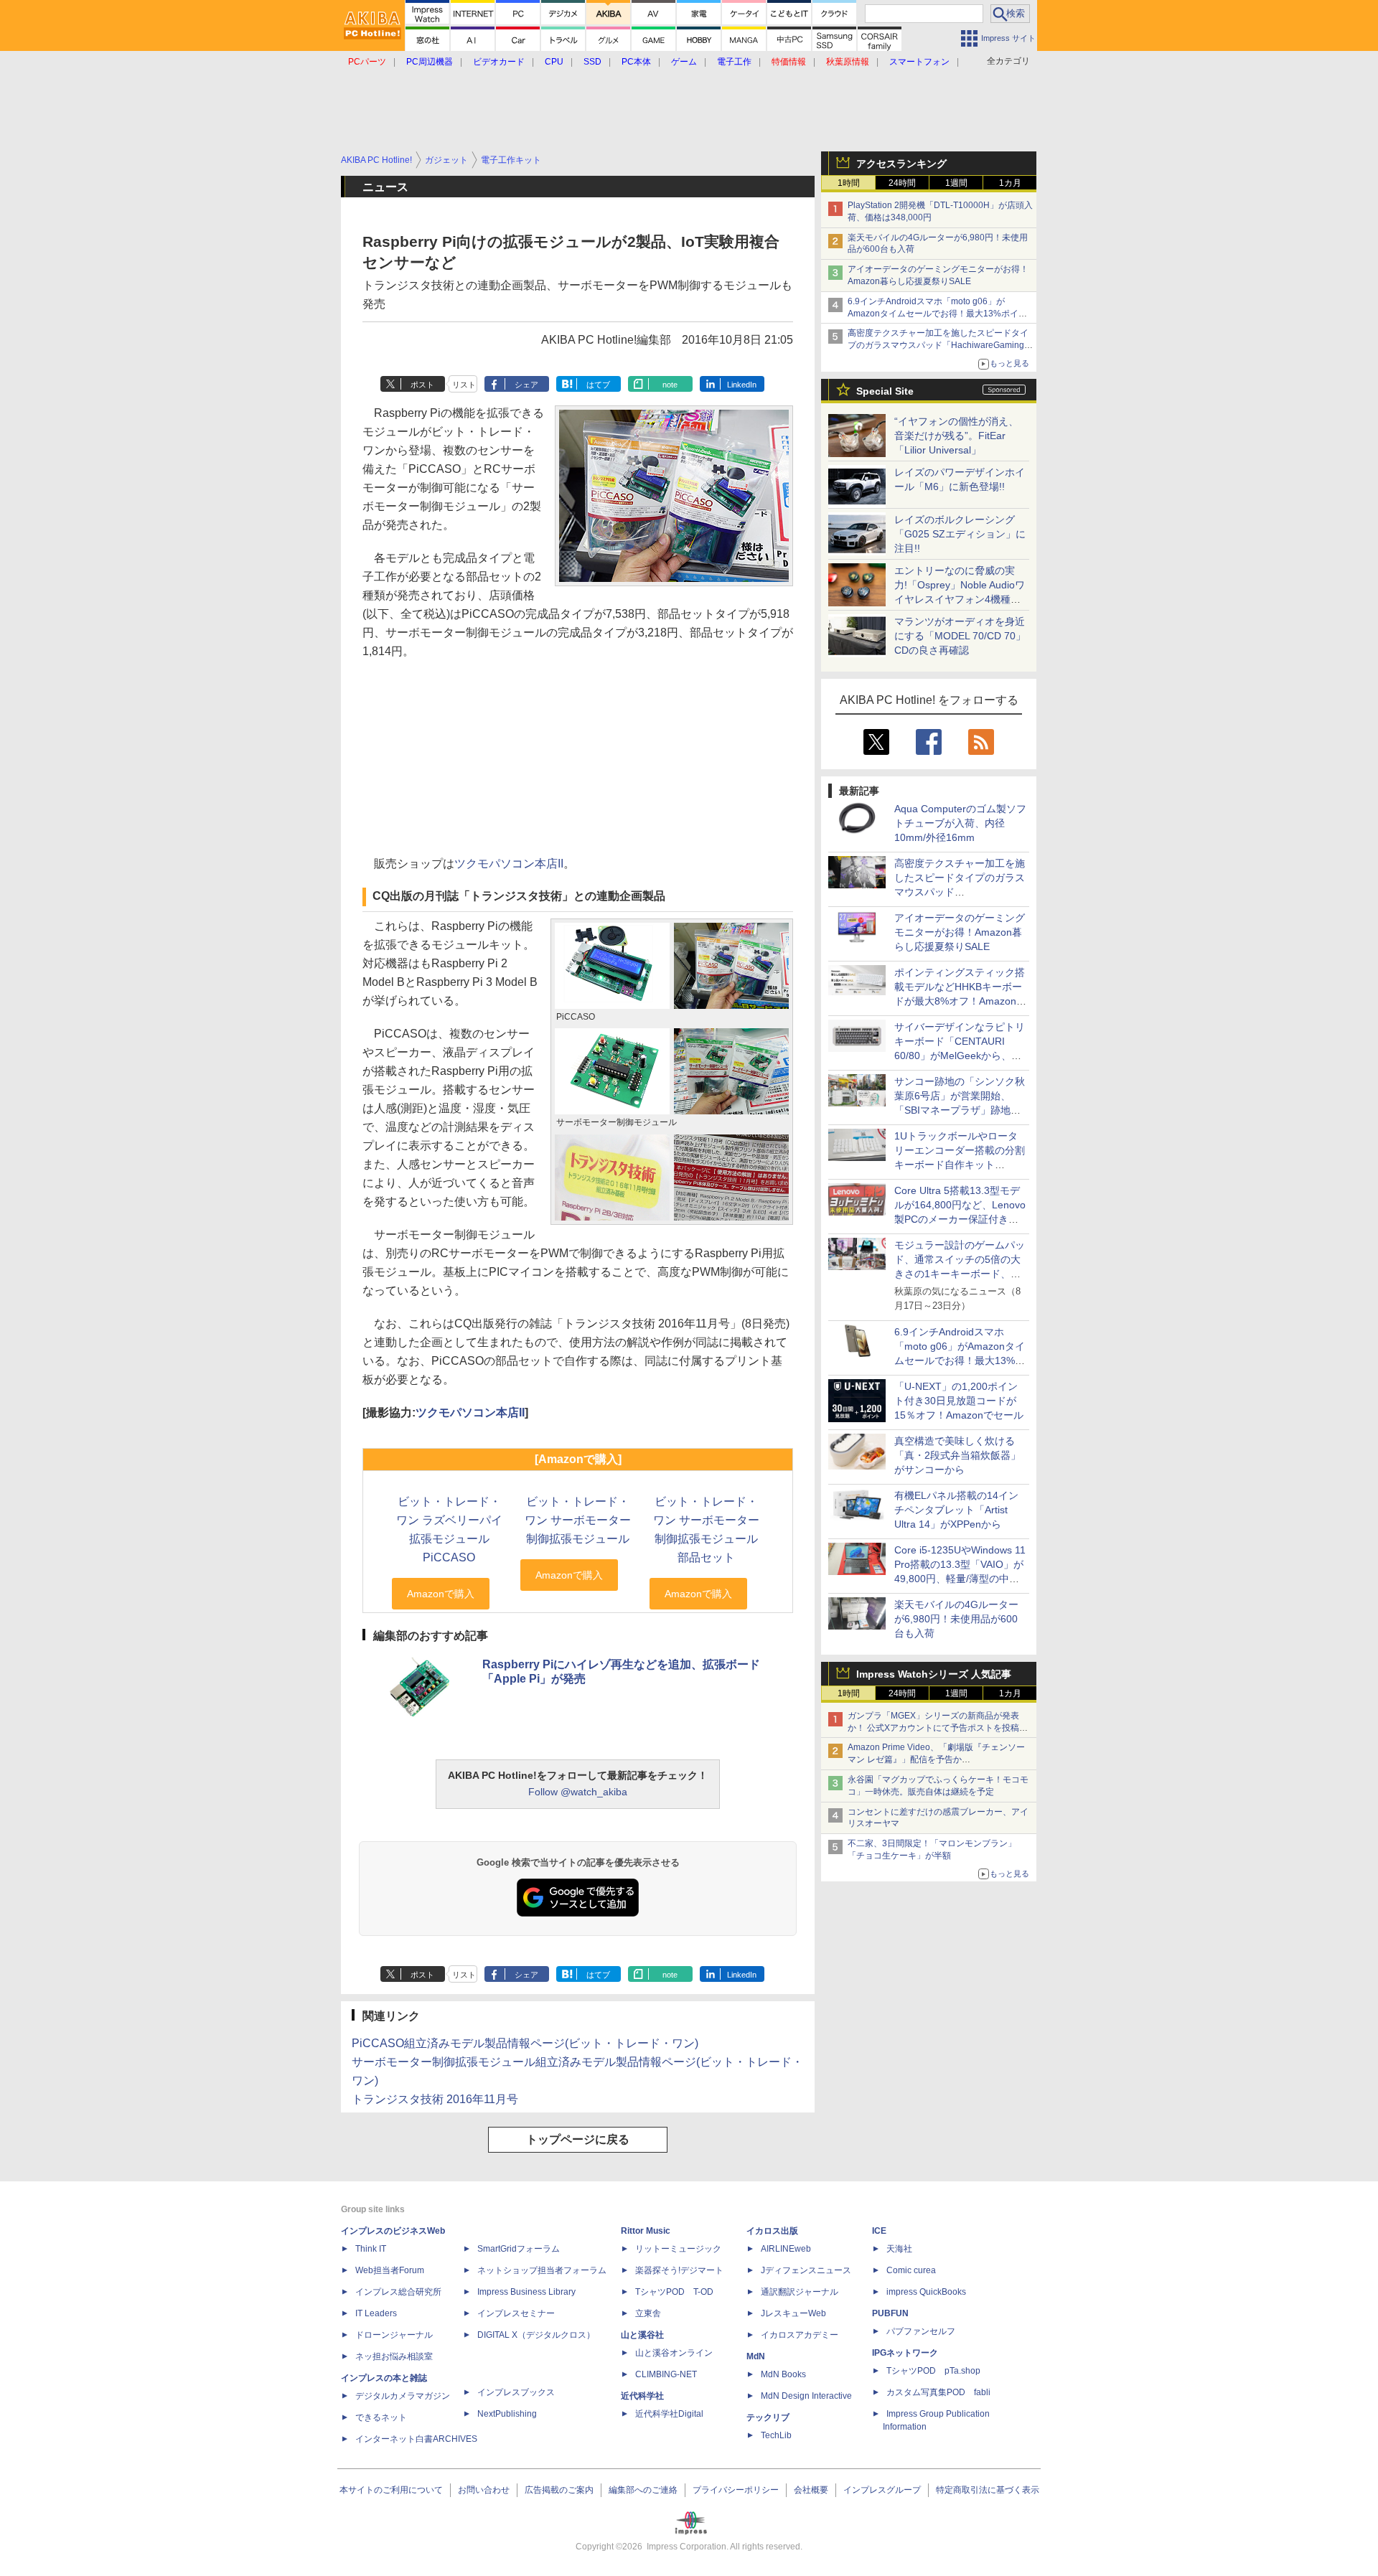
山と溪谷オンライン (674, 2353)
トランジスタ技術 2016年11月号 (435, 2099)
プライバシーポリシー (736, 2490)
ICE (879, 2231)
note (670, 385)
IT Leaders (376, 2313)
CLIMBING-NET (666, 2374)
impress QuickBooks (926, 2292)
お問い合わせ (484, 2490)
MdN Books (783, 2374)
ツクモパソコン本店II (509, 864)
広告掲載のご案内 (559, 2490)
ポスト (422, 385)
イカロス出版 (772, 2231)
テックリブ (768, 2417)
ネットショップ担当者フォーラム (542, 2270)
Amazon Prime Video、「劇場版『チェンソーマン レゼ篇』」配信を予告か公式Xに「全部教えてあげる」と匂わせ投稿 (936, 1759)
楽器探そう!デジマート (679, 2270)
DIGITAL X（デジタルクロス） (536, 2335)
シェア (526, 385)
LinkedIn (742, 385)
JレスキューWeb (793, 2313)
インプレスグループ (882, 2490)
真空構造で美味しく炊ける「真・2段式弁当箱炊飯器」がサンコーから (957, 1455)
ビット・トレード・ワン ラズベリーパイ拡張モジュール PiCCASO (449, 1529)
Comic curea (911, 2270)
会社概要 (811, 2490)
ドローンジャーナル (394, 2335)
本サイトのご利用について (391, 2490)
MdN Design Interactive (806, 2396)
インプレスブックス (516, 2392)
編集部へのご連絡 (643, 2490)
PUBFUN (890, 2313)
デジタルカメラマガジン (403, 2396)
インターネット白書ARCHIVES (416, 2439)
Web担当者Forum (390, 2270)
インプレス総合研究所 (398, 2292)
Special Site (885, 391)
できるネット (381, 2417)
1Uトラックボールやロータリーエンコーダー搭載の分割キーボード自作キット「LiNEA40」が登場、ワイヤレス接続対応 (960, 1165)
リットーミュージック (678, 2249)
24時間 (902, 183)
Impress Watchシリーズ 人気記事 (934, 1674)
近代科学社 (642, 2396)
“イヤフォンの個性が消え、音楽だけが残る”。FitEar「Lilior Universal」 (956, 436)
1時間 (849, 183)
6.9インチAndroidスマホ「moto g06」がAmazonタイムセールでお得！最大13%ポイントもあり (937, 314)
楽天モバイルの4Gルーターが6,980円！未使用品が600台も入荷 (956, 1619)
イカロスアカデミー (800, 2335)
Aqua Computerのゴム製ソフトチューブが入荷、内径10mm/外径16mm (960, 823)
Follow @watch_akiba (578, 1792)
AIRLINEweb (786, 2249)
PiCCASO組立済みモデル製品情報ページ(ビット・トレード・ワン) (525, 2043)
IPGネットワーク (905, 2353)
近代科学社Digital (669, 2414)
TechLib (776, 2435)
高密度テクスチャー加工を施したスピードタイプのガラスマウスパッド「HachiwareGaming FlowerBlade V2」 (938, 345)
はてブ (598, 385)
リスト (464, 385)
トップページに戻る (578, 2139)
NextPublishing (507, 2414)
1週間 (956, 183)
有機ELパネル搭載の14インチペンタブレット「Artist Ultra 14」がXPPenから (956, 1510)
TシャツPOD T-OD (674, 2292)
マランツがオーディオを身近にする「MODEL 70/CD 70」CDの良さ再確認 (960, 636)
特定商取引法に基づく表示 (988, 2490)
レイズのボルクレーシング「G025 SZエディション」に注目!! (960, 534)
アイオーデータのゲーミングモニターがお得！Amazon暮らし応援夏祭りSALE (960, 932)
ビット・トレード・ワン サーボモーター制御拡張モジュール (578, 1520)
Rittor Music (646, 2231)
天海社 (899, 2249)
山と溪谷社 (642, 2335)
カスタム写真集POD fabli (938, 2392)
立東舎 (648, 2313)
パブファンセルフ (921, 2331)
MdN (756, 2356)
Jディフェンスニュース (806, 2270)
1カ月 (1010, 183)
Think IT (371, 2249)
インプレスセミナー (516, 2313)
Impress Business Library (526, 2292)
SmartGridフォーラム (519, 2249)
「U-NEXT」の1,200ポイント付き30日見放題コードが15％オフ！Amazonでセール (959, 1401)
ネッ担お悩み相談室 (394, 2356)
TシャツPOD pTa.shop (933, 2371)
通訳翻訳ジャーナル (800, 2292)
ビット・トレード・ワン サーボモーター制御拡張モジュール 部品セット (706, 1529)
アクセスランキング (901, 164)
